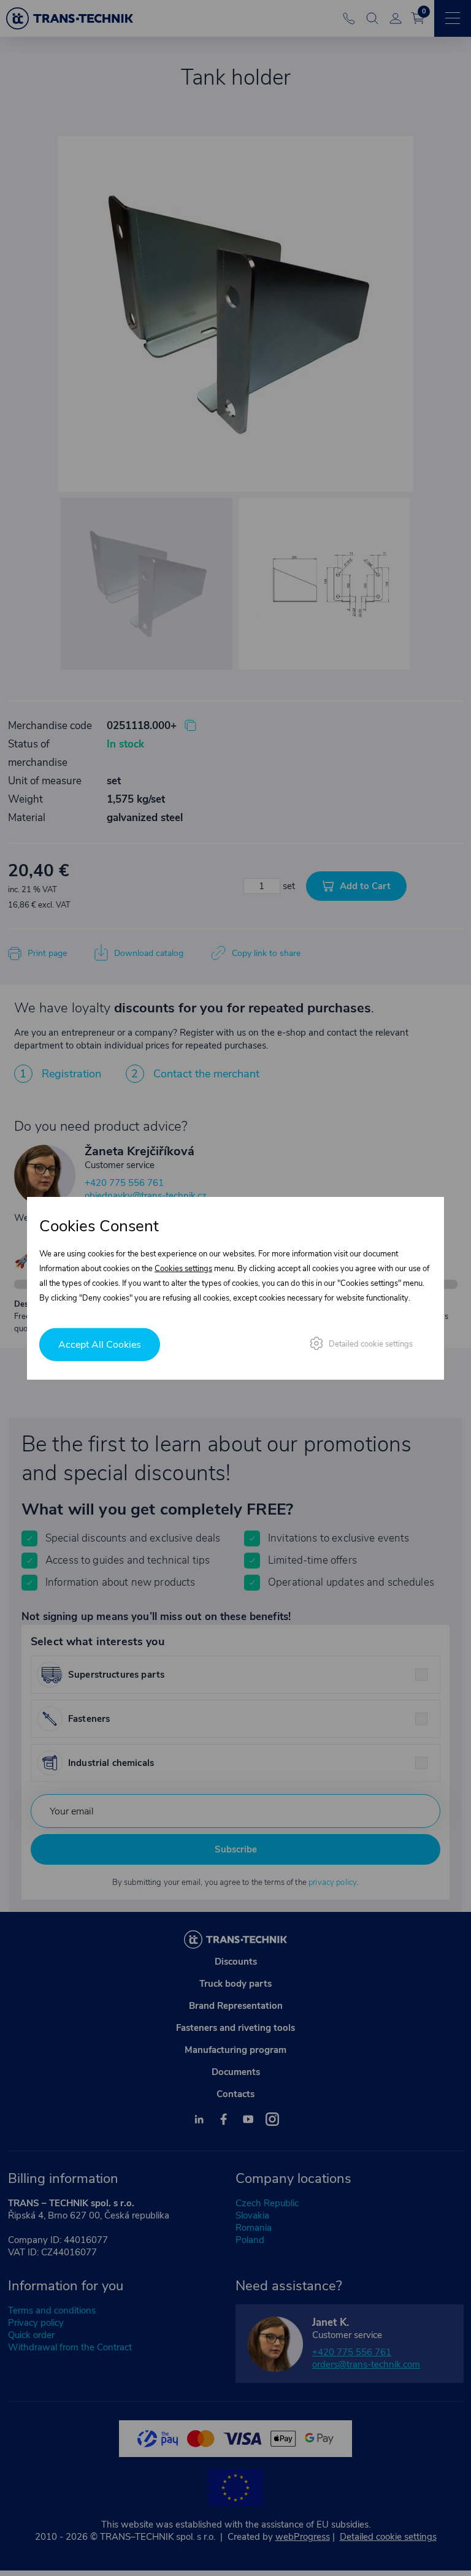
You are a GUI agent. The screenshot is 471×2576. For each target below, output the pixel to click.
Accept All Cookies (100, 1345)
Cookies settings (183, 1268)
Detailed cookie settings (371, 1344)
